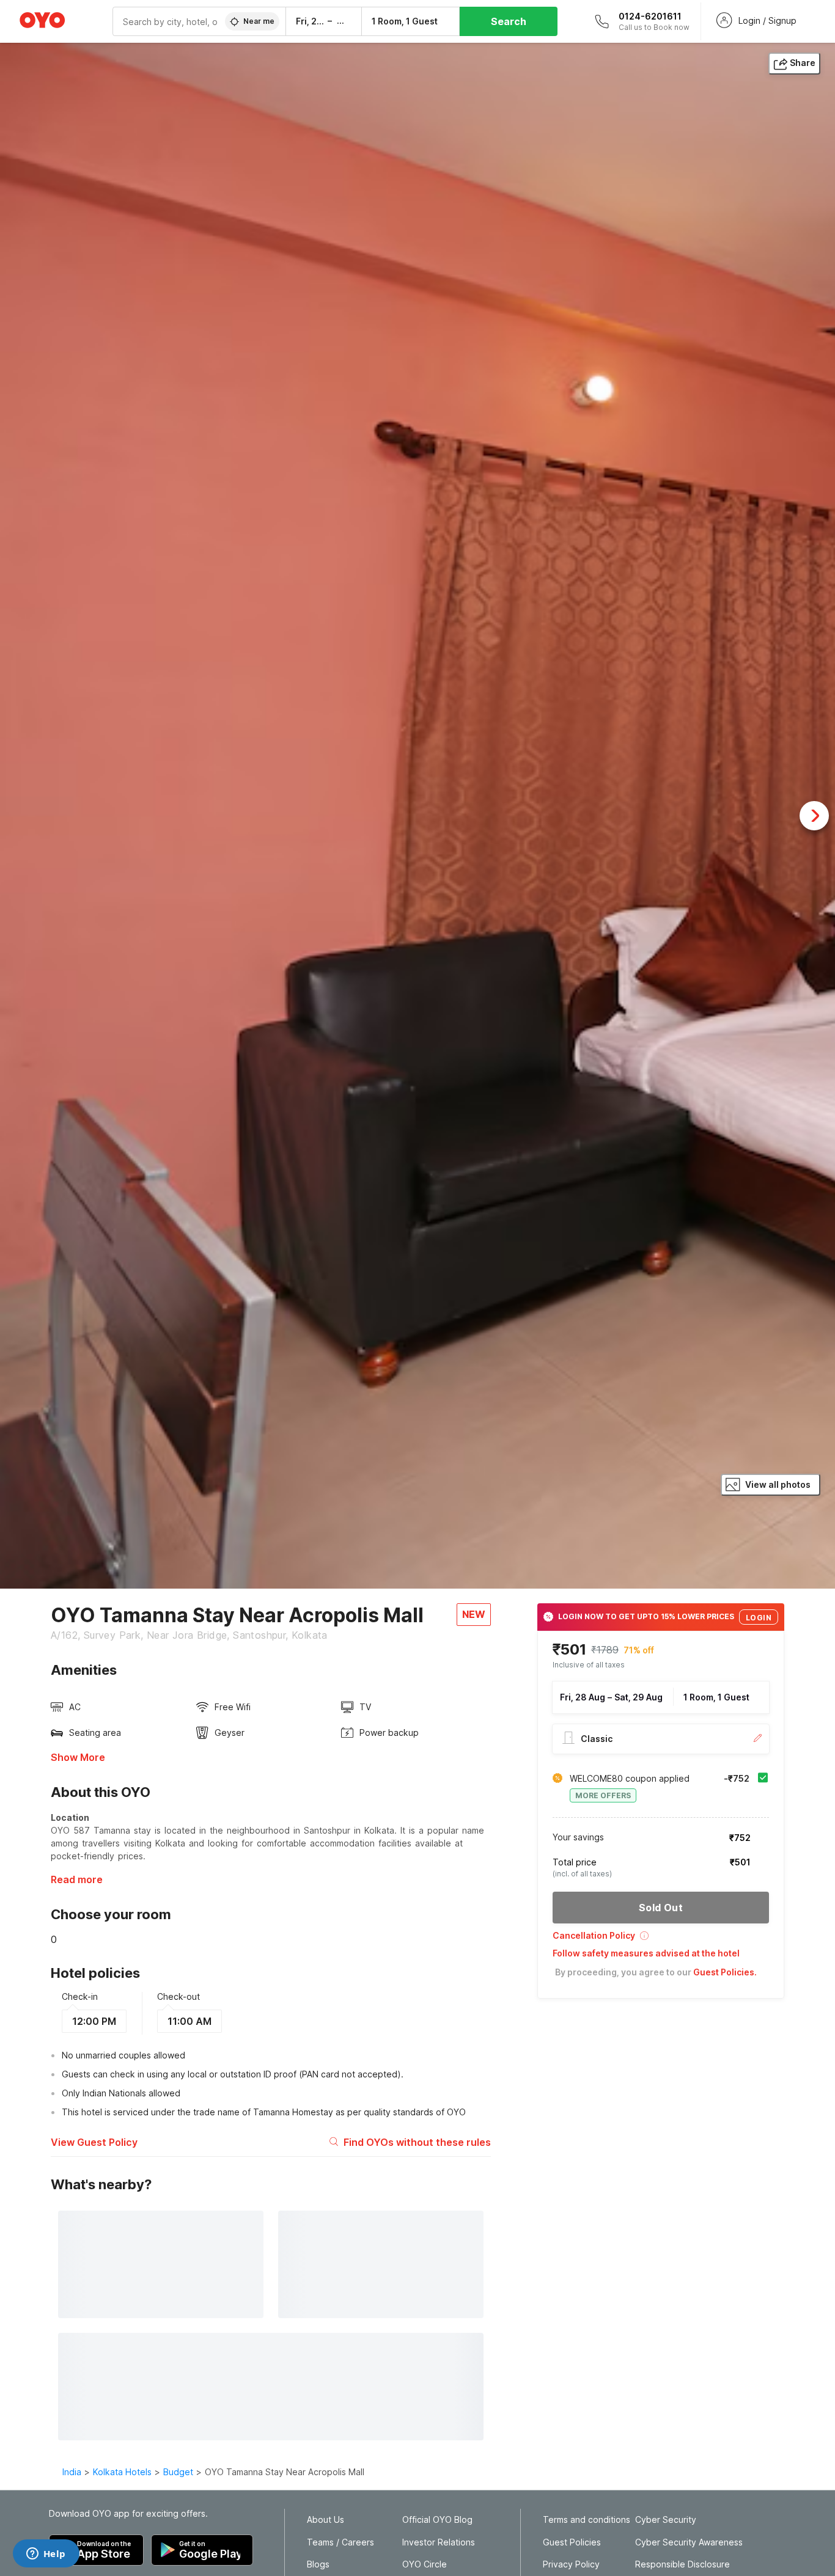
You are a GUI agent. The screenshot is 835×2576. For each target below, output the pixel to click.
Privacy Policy (571, 2564)
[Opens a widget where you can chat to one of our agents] (46, 2555)
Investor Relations (439, 2542)
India (72, 2472)
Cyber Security (666, 2520)
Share (803, 63)
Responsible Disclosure (682, 2564)
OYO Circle (425, 2564)
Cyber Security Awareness (689, 2542)
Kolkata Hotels (122, 2472)
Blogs (318, 2564)
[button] (661, 1940)
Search (509, 21)
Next (814, 816)
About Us (326, 2520)
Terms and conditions (587, 2520)
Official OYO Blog (437, 2520)
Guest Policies (572, 2542)
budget (178, 2472)
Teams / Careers (340, 2542)
